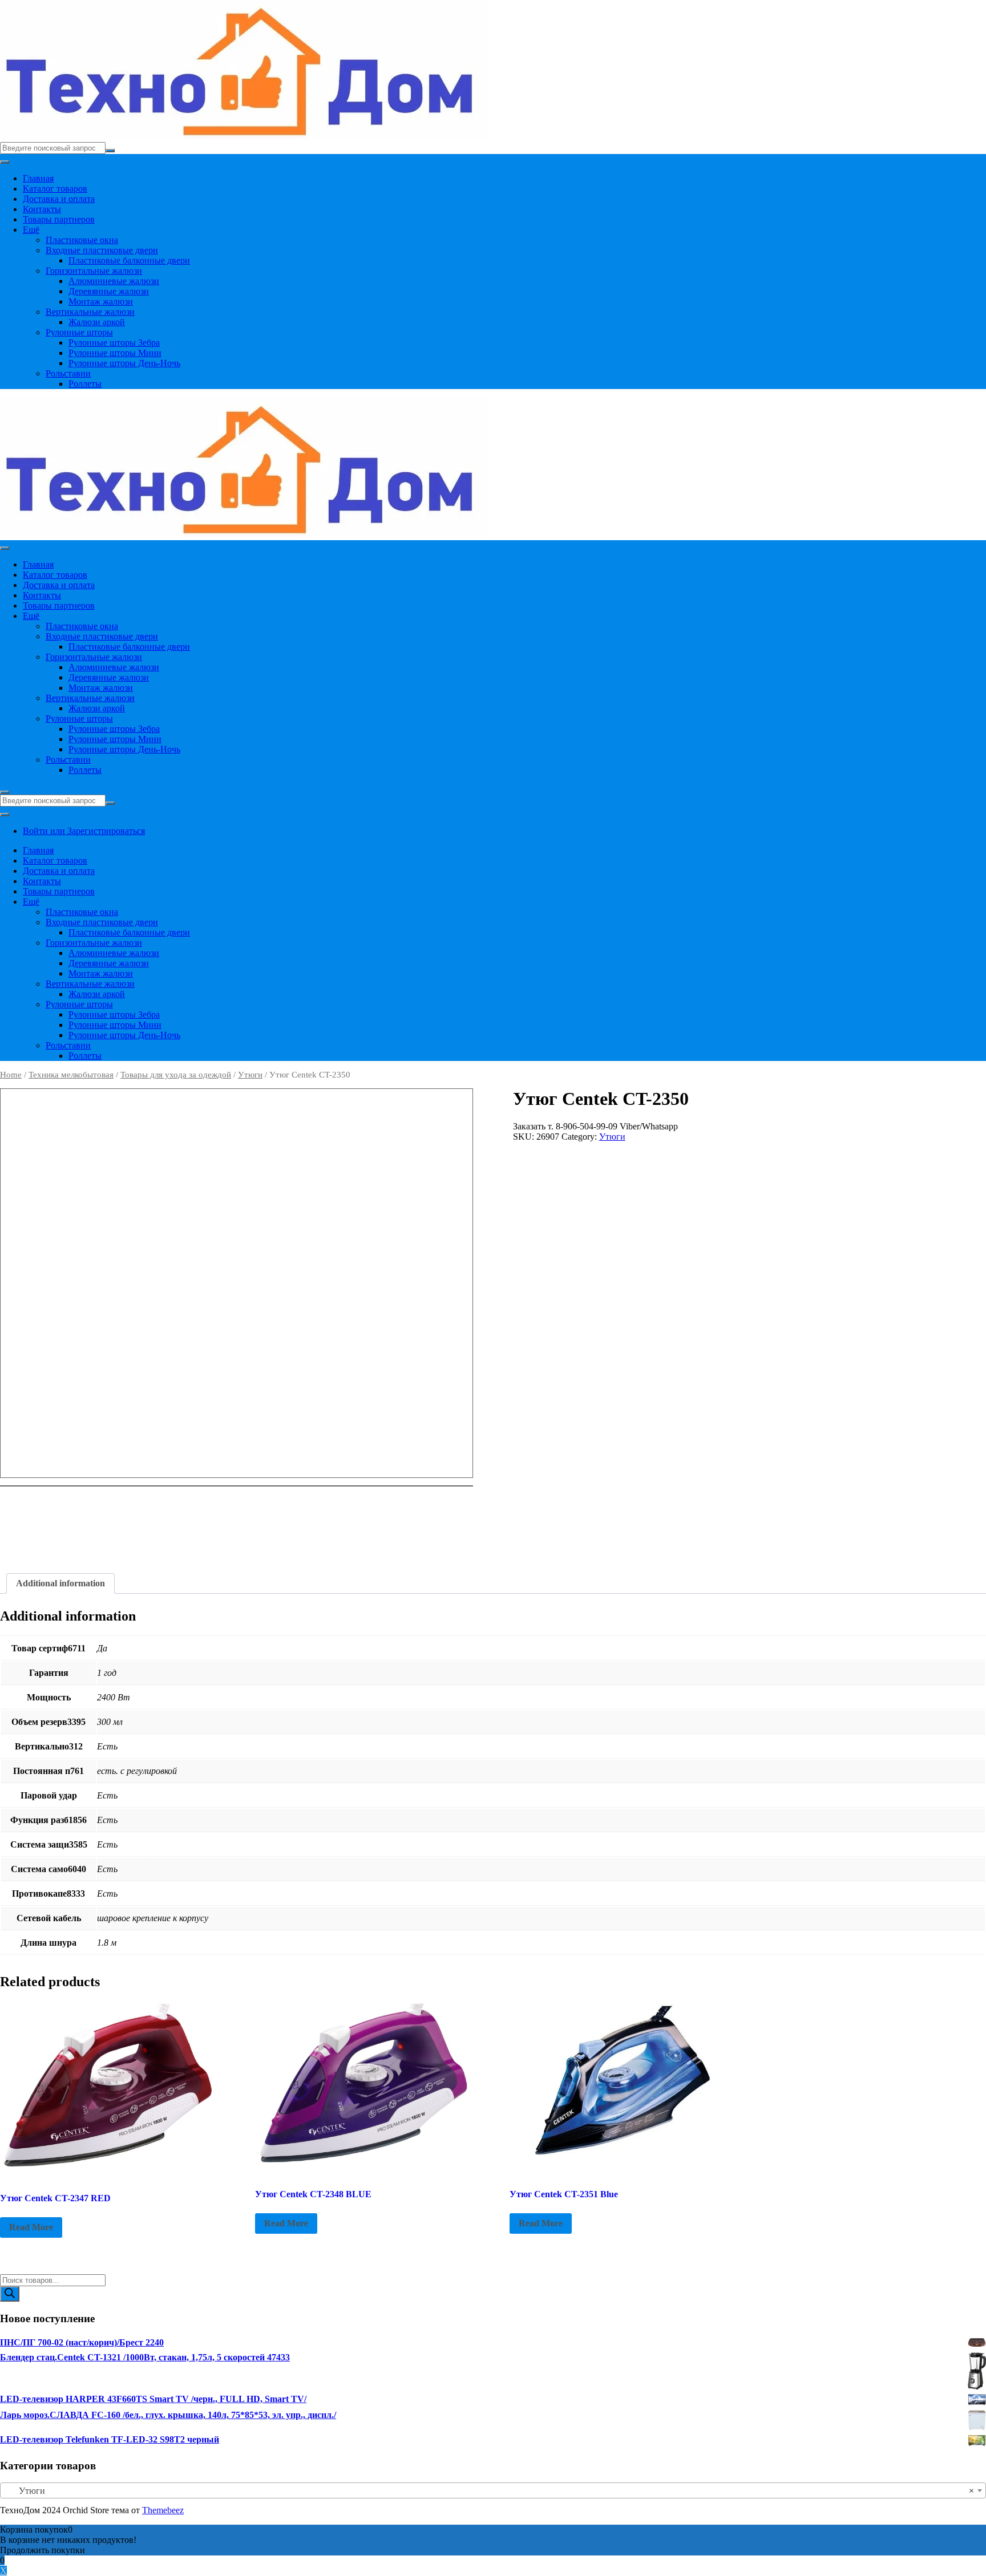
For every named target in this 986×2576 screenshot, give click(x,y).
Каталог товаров (55, 189)
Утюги (250, 1075)
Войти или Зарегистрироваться (84, 831)
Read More (31, 2227)
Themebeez (163, 2510)
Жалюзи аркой (97, 322)
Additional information (60, 1583)
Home (11, 1075)
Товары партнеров (59, 219)
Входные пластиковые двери (102, 250)
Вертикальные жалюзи (90, 312)
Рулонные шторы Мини (115, 353)
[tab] (60, 1583)
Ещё (31, 230)
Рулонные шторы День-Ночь (124, 363)
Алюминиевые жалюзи (114, 281)
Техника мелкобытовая (71, 1075)
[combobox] (493, 2490)
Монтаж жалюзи (101, 301)
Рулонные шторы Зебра (114, 343)
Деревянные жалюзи (109, 291)
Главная (38, 178)
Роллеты (85, 384)
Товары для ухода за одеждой (176, 1075)
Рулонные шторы (79, 332)
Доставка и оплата (59, 199)
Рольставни (68, 373)
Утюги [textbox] (490, 2491)
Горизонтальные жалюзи (94, 271)
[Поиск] (10, 2294)
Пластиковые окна (82, 240)
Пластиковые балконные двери (129, 260)
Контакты (42, 209)
